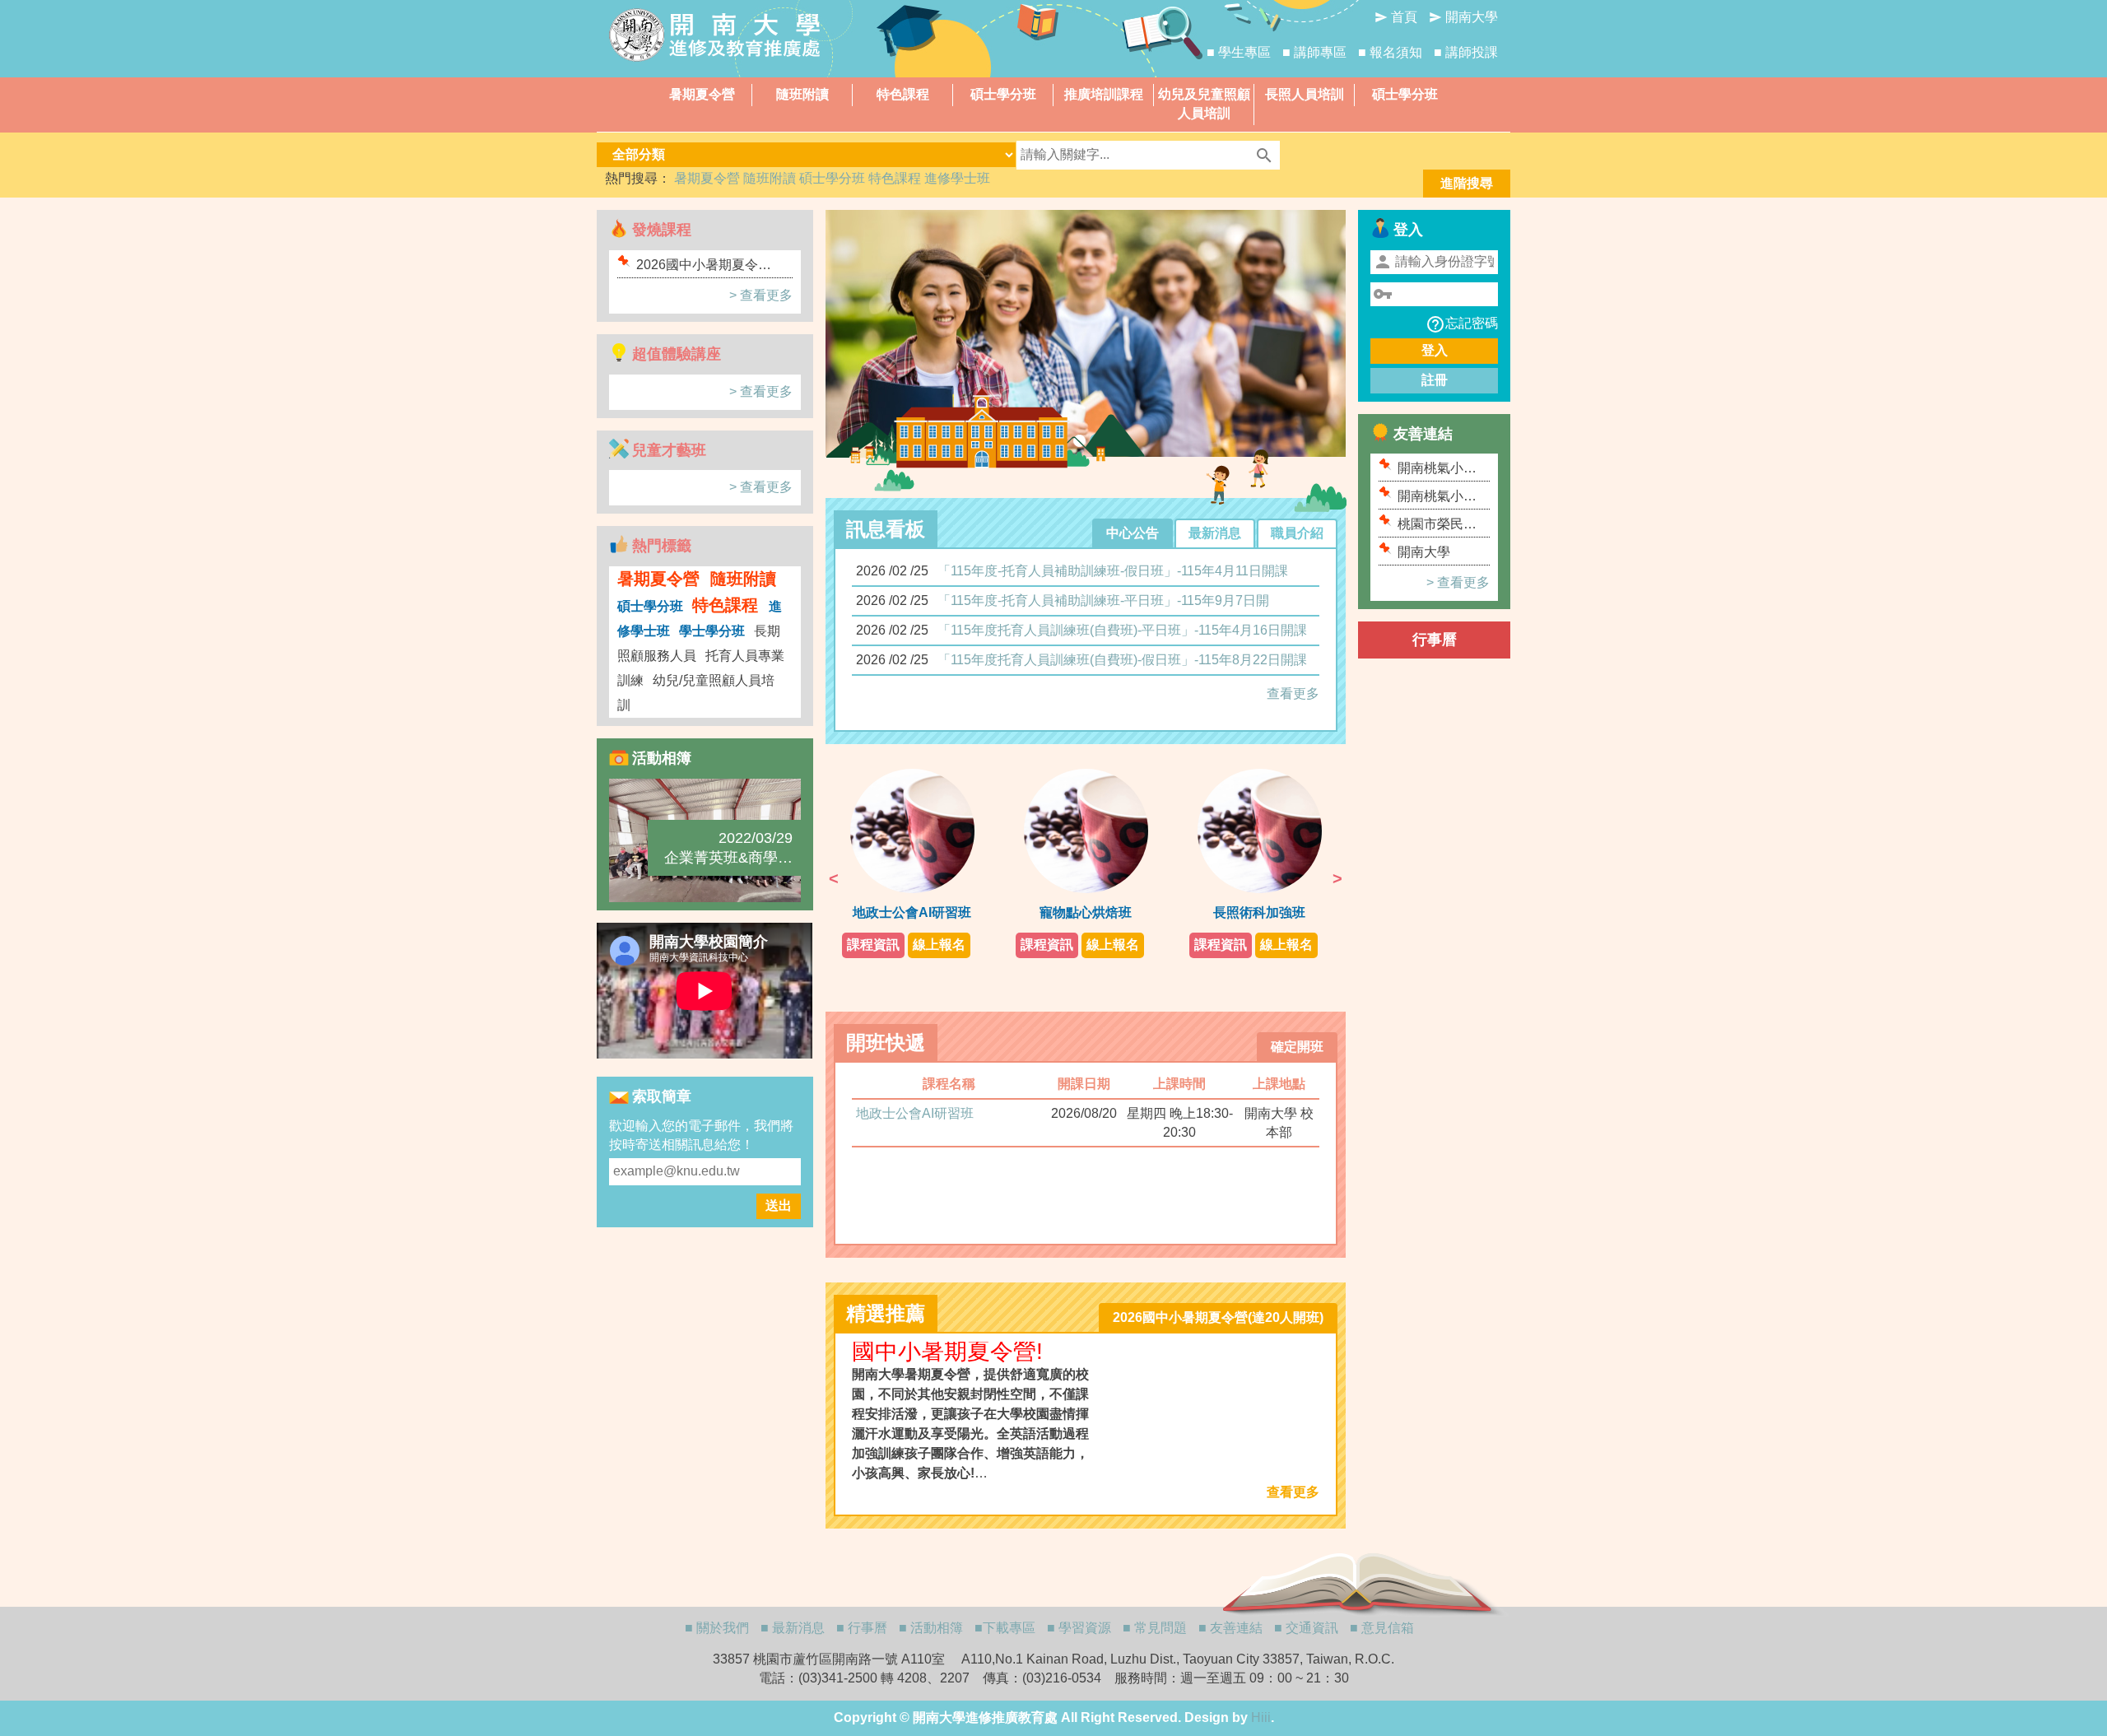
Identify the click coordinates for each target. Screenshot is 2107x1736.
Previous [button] (834, 878)
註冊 (1435, 380)
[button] (849, 344)
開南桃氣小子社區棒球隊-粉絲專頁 (1439, 469)
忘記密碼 (1462, 324)
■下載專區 (1005, 1628)
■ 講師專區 (1314, 52)
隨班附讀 (802, 94)
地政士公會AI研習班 (915, 1113)
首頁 (1396, 17)
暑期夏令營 (702, 94)
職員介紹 (1297, 533)
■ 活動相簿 (931, 1628)
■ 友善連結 (1230, 1628)
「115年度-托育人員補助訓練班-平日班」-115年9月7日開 (1103, 600)
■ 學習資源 (1079, 1628)
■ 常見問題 (1155, 1628)
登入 (1435, 350)
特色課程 (903, 94)
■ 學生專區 (1239, 52)
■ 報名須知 (1390, 52)
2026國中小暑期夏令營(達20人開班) (704, 265)
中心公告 (1133, 533)
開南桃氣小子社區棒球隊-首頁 (1439, 497)
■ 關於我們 (717, 1628)
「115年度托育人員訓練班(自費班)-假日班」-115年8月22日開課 (1122, 660)
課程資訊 (873, 945)
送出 (779, 1205)
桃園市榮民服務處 (1437, 525)
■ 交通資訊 (1306, 1628)
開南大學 (1463, 17)
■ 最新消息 (793, 1628)
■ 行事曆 (862, 1628)
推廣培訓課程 (1104, 94)
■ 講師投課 (1466, 52)
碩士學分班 (1003, 94)
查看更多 (1293, 693)
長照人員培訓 (1305, 94)
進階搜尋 (1467, 183)
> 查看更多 (761, 295)
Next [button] (1337, 878)
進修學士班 (957, 178)
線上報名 (939, 945)
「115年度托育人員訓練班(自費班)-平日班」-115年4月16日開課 (1122, 630)
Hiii (1261, 1717)
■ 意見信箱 (1382, 1628)
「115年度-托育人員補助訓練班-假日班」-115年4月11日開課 (1113, 571)
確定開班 (1297, 1047)
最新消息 (1215, 533)
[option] (912, 863)
